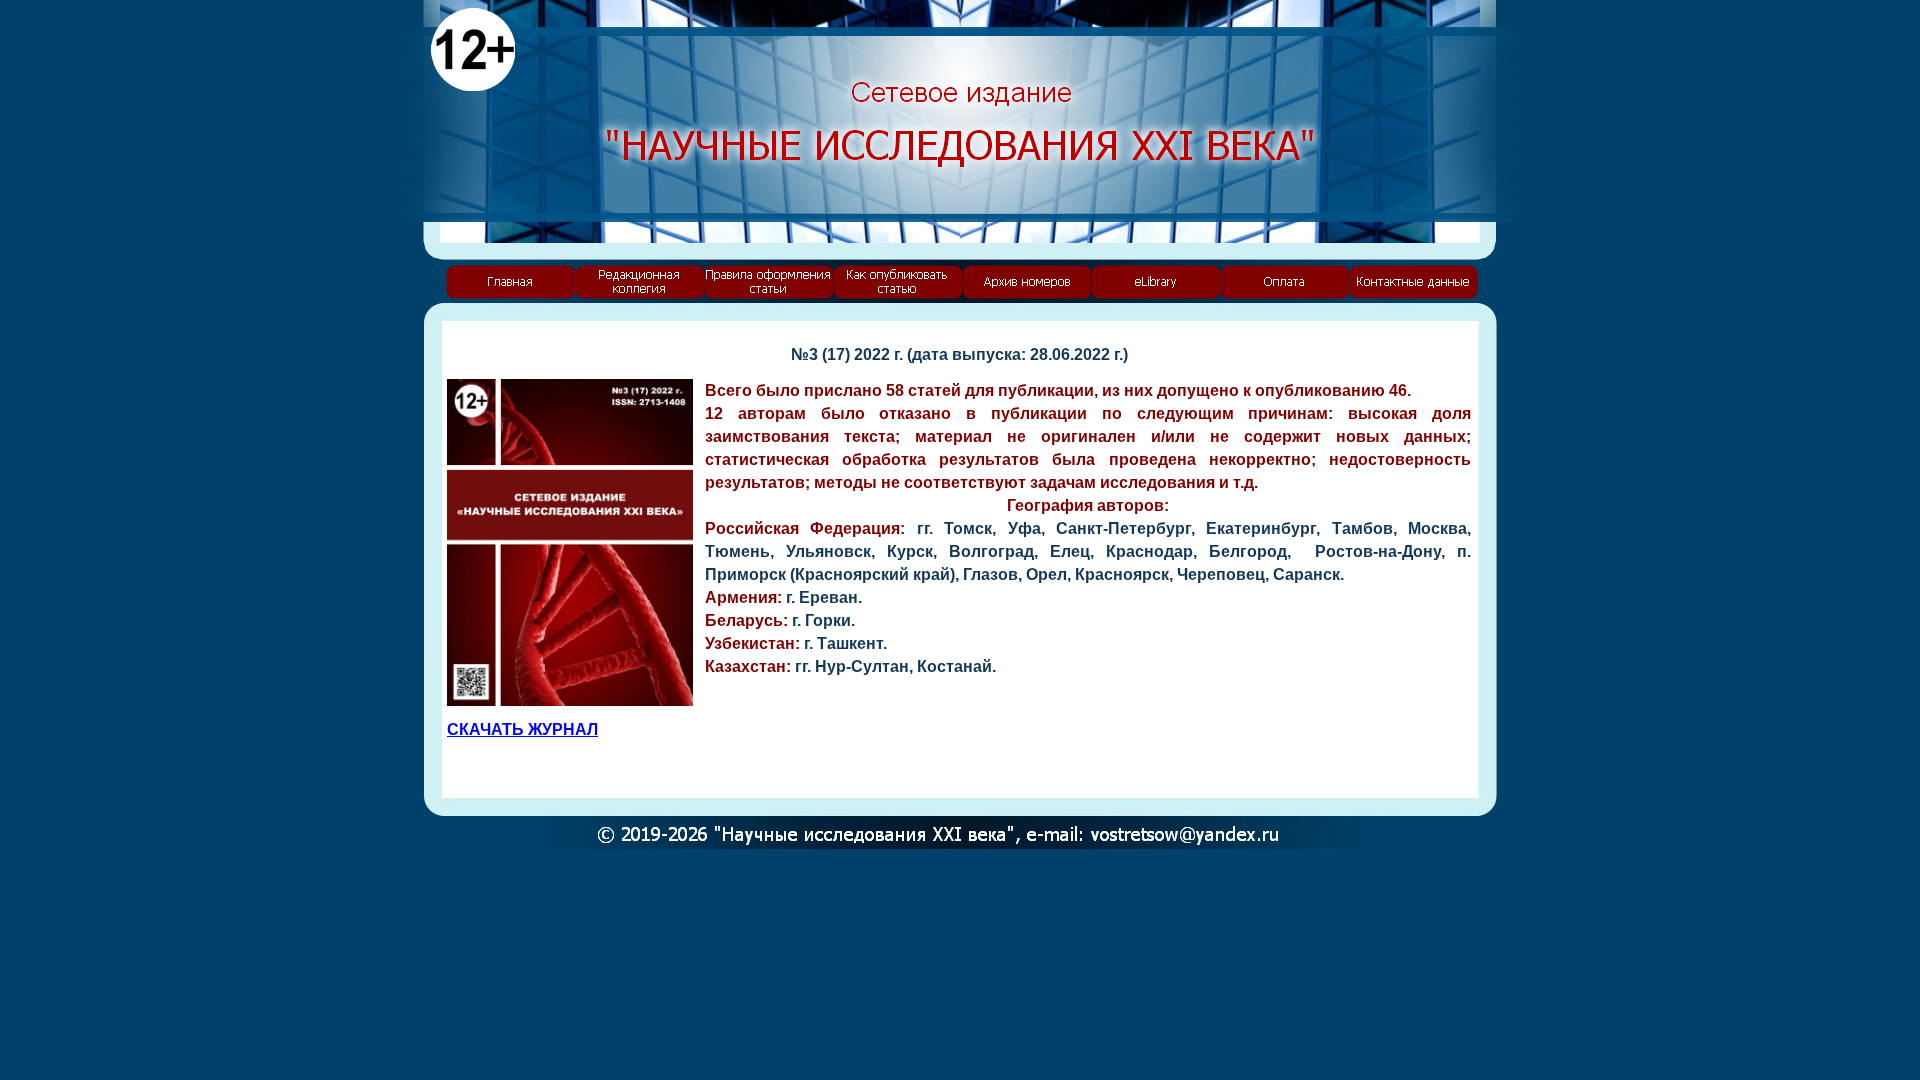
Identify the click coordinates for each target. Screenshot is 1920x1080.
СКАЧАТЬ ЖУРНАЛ (522, 729)
